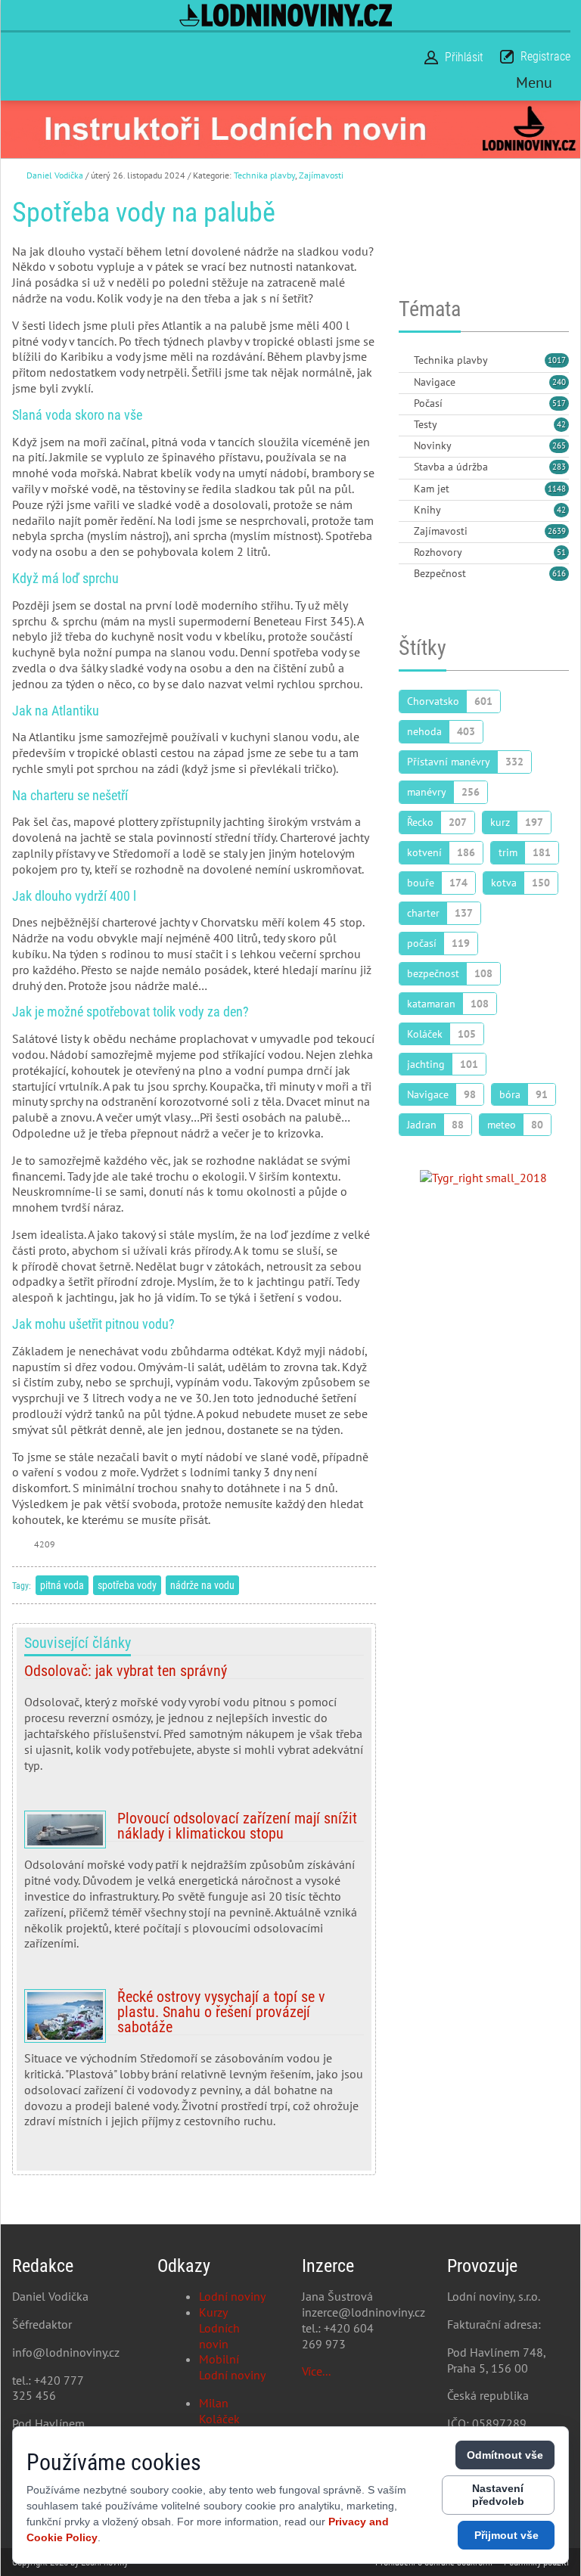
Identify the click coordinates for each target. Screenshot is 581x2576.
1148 (557, 489)
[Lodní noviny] (286, 15)
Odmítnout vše (505, 2455)
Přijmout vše (506, 2535)
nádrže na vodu (202, 1585)
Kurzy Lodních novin (219, 2328)
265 (559, 445)
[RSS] (405, 361)
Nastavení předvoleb (498, 2495)
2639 (557, 531)
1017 (557, 360)
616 (559, 573)
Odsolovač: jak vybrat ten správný (194, 1724)
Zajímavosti (321, 175)
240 (559, 382)
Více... (316, 2371)
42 (561, 424)
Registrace (545, 56)
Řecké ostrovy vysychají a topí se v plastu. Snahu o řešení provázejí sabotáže (194, 2065)
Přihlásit (464, 57)
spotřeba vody (127, 1585)
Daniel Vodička (55, 175)
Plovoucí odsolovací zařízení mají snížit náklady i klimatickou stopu (194, 1887)
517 (559, 403)
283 (559, 467)
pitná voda (62, 1585)
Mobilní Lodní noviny (232, 2367)
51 (561, 552)
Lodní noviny (232, 2296)
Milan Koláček (219, 2411)
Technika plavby (264, 175)
